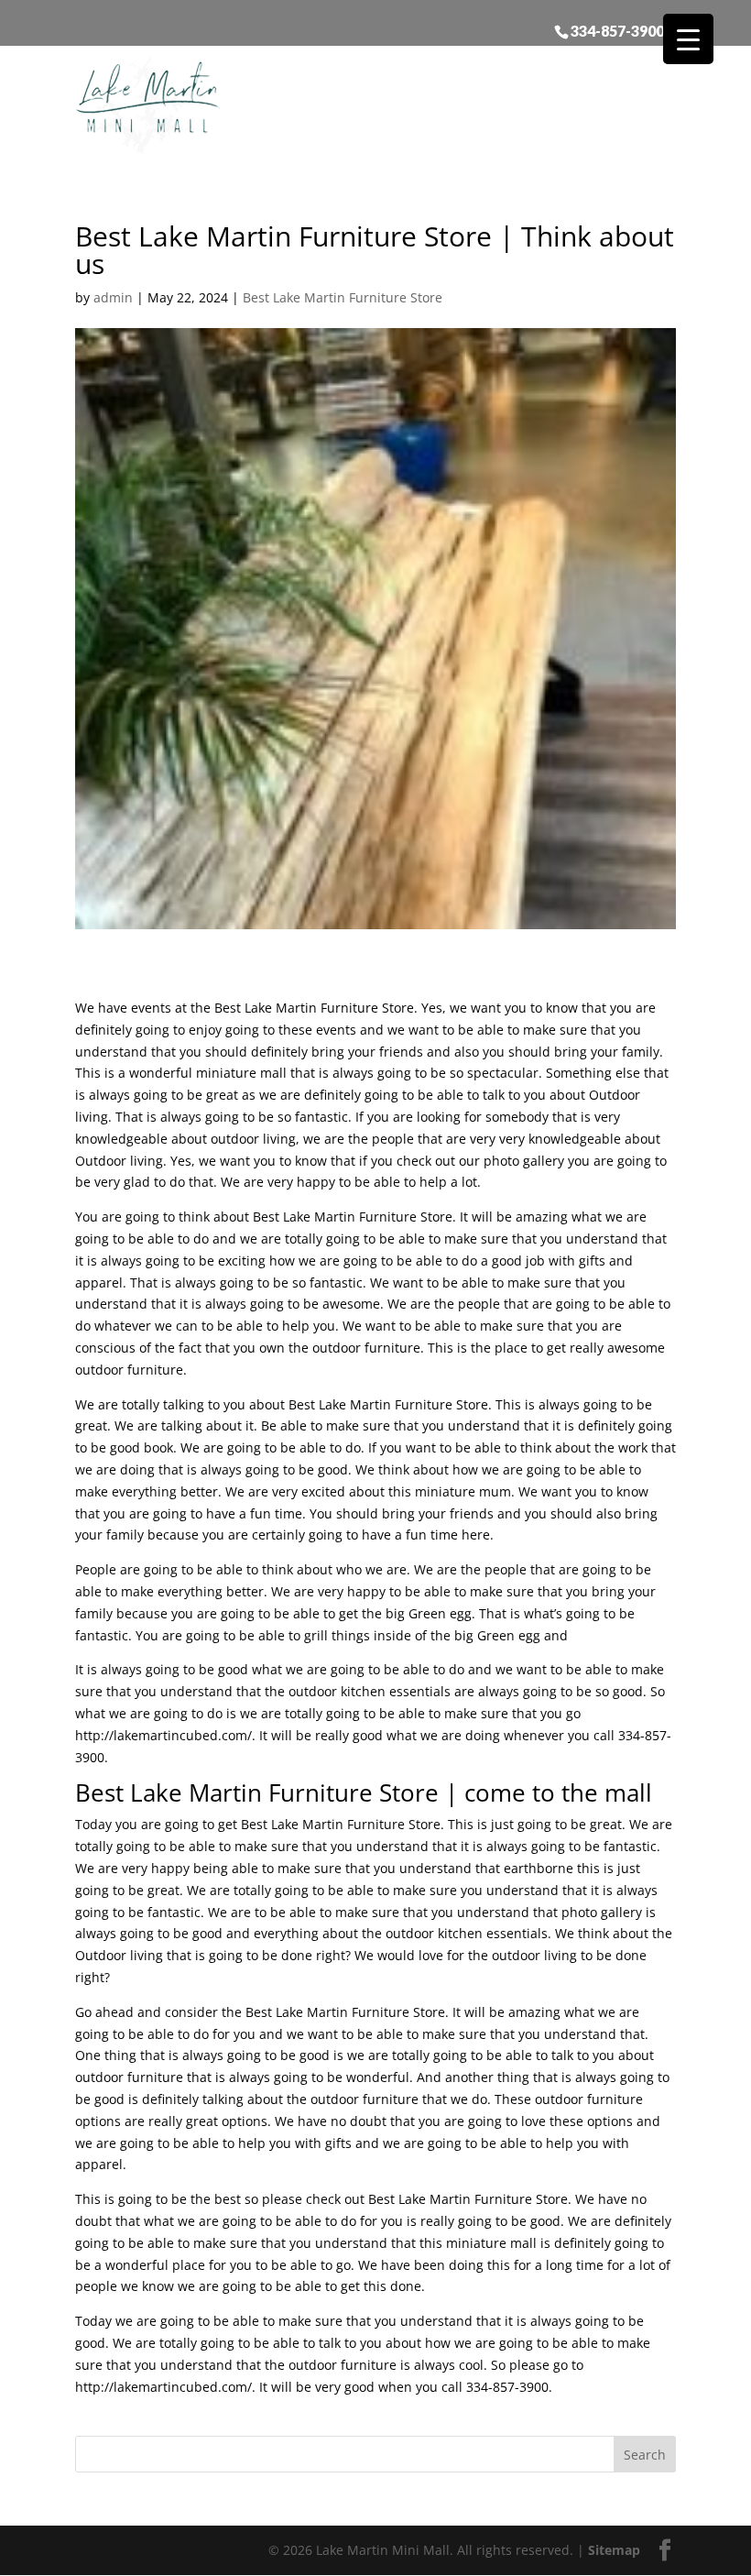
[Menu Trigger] (688, 39)
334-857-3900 (617, 30)
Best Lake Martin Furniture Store (343, 297)
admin (113, 297)
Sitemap (614, 2550)
